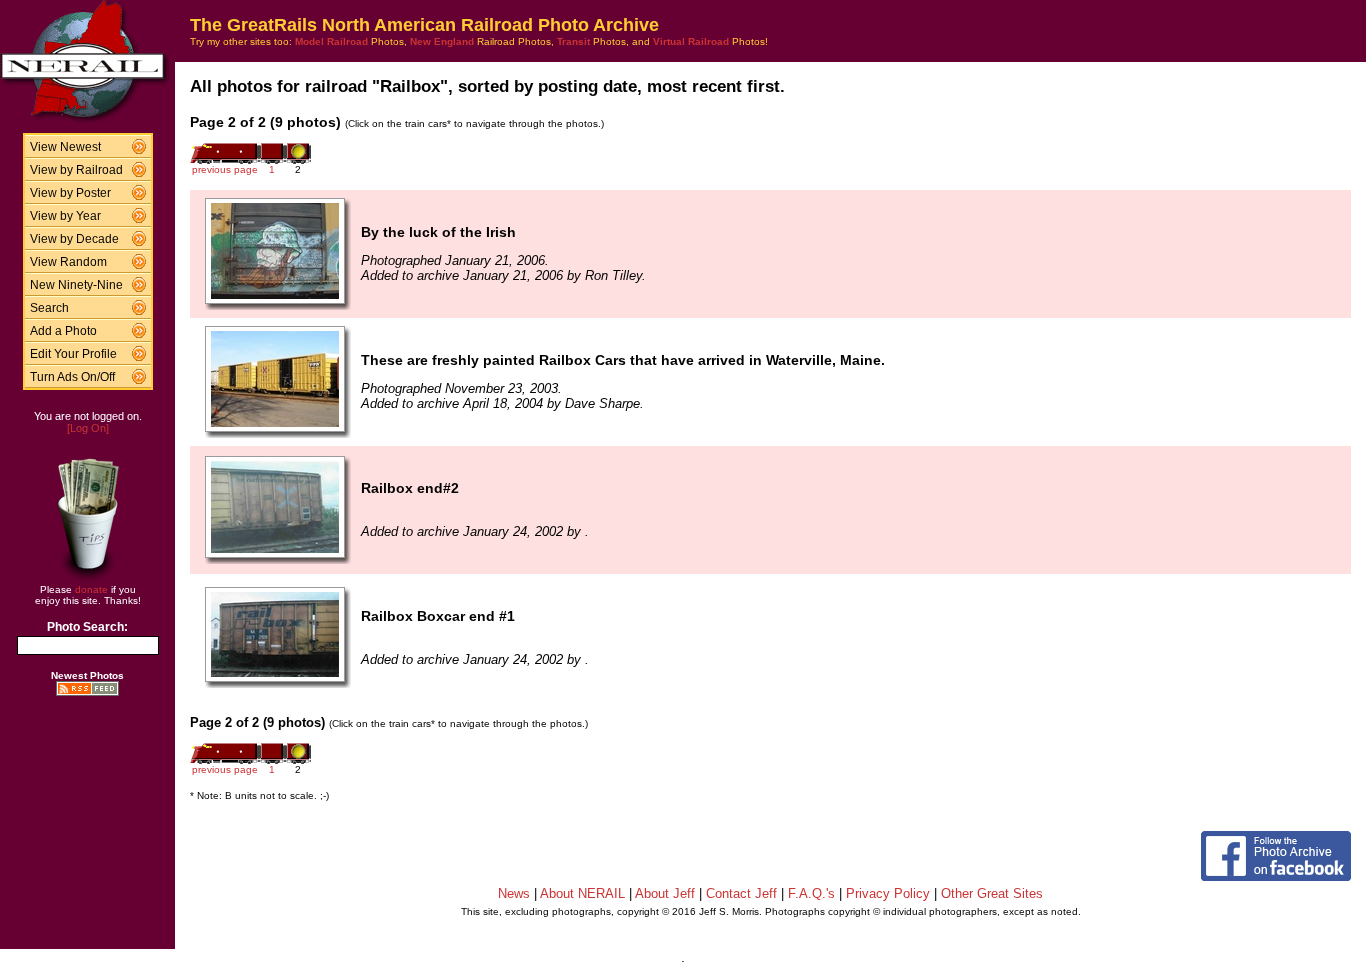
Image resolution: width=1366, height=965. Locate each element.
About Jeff (665, 893)
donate (91, 589)
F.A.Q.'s (811, 893)
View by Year (65, 216)
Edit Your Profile (73, 354)
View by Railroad (76, 170)
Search (49, 308)
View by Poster (70, 193)
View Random (68, 262)
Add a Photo (63, 331)
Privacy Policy (888, 893)
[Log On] (88, 428)
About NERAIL (582, 893)
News (514, 893)
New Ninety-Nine (76, 285)
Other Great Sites (992, 893)
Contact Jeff (741, 893)
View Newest (65, 147)
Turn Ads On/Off (72, 377)
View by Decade (74, 239)
